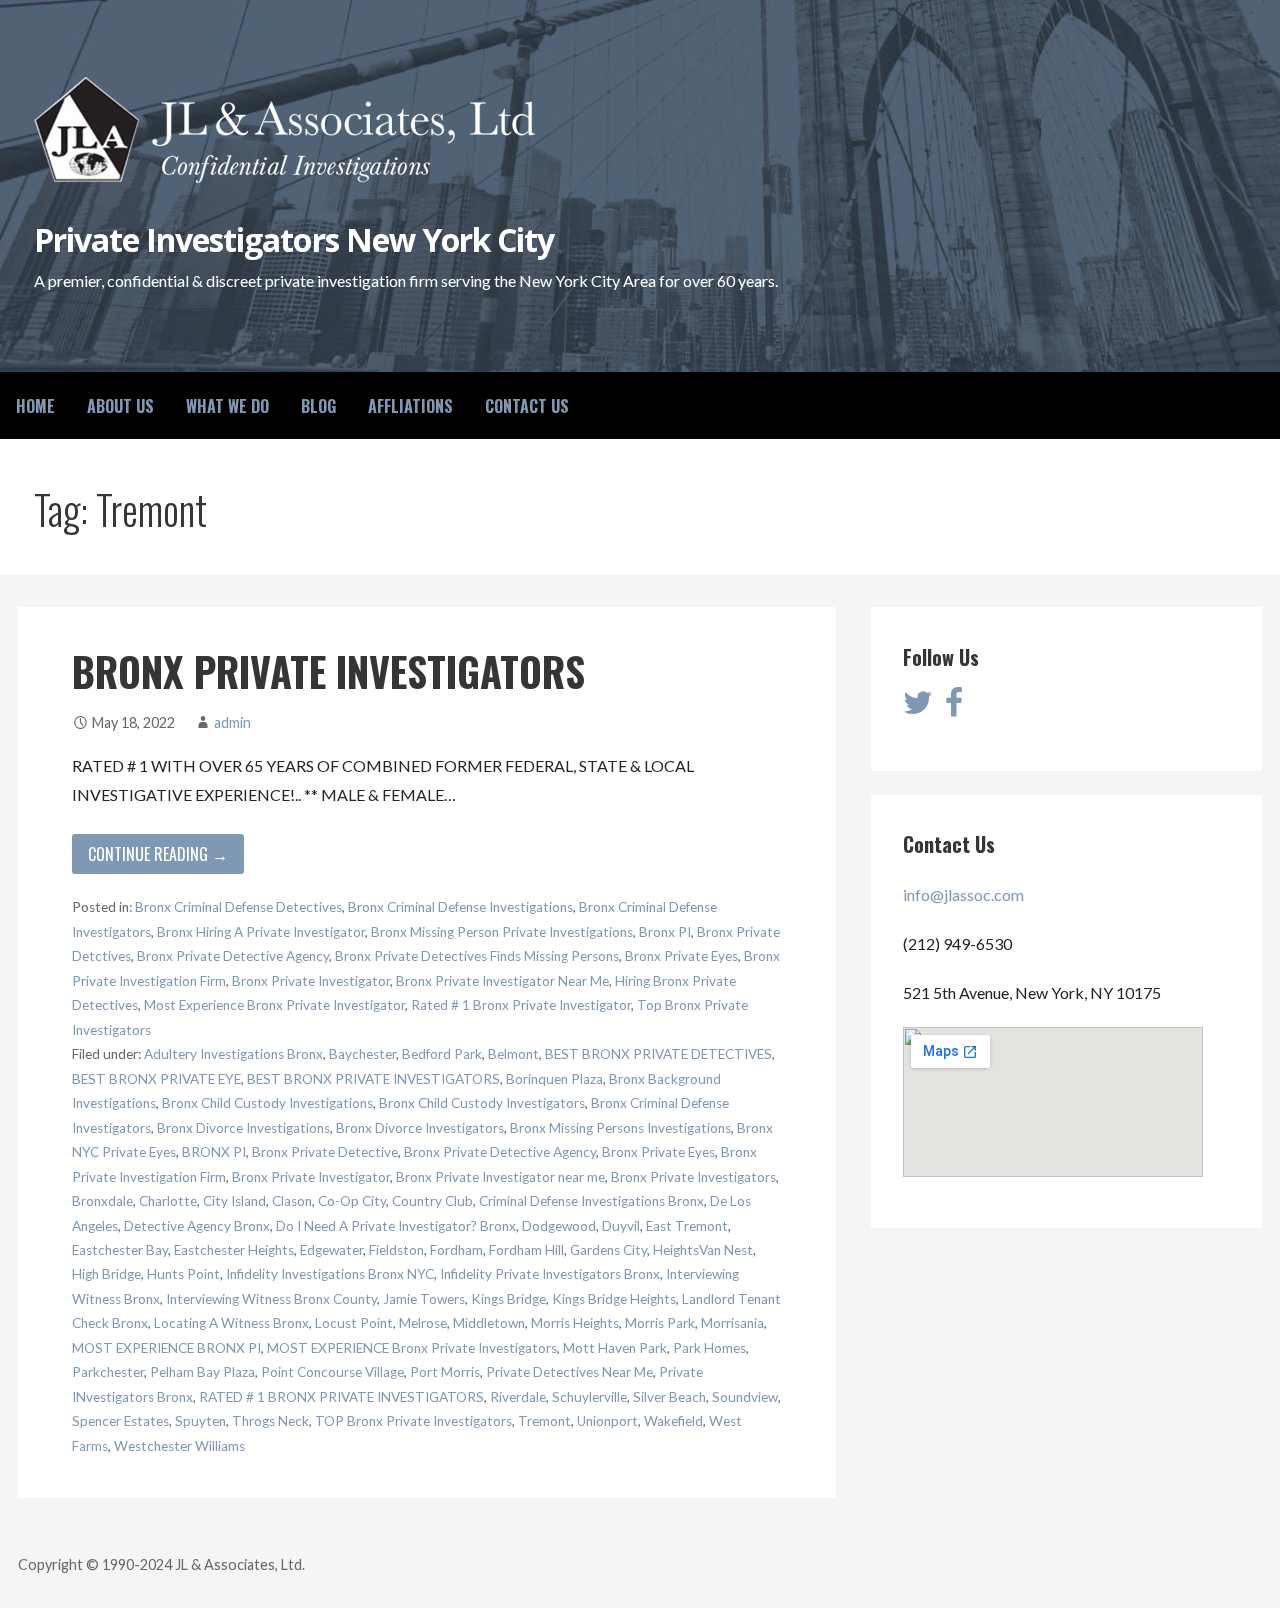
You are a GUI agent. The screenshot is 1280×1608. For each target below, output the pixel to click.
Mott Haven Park (615, 1348)
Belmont (513, 1054)
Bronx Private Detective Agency (233, 956)
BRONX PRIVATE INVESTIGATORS (328, 671)
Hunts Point (183, 1274)
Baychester (362, 1054)
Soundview (745, 1397)
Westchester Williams (179, 1446)
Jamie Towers (424, 1299)
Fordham (456, 1250)
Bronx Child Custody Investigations (267, 1103)
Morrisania (732, 1323)
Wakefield (673, 1421)
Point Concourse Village (332, 1372)
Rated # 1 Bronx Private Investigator (521, 1005)
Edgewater (331, 1250)
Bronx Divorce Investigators (420, 1128)
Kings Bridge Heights (614, 1299)
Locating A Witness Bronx (231, 1323)
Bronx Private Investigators (693, 1177)
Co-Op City (352, 1201)
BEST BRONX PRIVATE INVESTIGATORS (373, 1079)
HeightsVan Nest (703, 1250)
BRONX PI (214, 1152)
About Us (120, 406)
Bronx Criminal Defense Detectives (238, 907)
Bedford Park (442, 1054)
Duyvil (621, 1226)
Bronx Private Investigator (311, 981)
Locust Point (354, 1323)
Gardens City (608, 1250)
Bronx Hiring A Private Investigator (261, 932)
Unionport (607, 1421)
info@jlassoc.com (963, 894)
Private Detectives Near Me (569, 1372)
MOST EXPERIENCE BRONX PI (166, 1348)
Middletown (489, 1323)
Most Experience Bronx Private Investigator (274, 1005)
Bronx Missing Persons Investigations (620, 1128)
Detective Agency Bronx (197, 1226)
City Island (234, 1201)
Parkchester (108, 1372)
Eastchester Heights (234, 1250)
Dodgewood (559, 1226)
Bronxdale (102, 1201)
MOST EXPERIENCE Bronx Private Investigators (412, 1348)
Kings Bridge (508, 1299)
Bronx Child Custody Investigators (482, 1103)
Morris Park (660, 1323)
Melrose (423, 1323)
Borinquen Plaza (554, 1079)
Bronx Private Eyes (681, 956)
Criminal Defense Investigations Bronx (591, 1201)
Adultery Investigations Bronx (233, 1054)
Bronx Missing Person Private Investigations (502, 932)
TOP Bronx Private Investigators (413, 1421)
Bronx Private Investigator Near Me (502, 981)
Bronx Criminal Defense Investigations (460, 907)
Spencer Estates (120, 1421)
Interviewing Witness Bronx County (271, 1299)
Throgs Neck (270, 1421)
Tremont (544, 1421)
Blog (318, 406)
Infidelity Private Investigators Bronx (550, 1274)
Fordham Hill (526, 1250)
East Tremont (687, 1226)
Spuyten (200, 1421)
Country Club (432, 1201)
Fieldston (396, 1250)
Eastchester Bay (120, 1250)
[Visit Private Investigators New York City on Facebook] (954, 707)
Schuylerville (589, 1397)
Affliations (410, 406)
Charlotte (168, 1201)
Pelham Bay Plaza (202, 1372)
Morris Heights (575, 1323)
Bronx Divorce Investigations (243, 1128)
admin (232, 722)
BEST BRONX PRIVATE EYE (156, 1079)
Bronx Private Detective (325, 1152)
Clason (292, 1201)
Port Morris (445, 1372)
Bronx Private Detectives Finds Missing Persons (477, 956)
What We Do (227, 406)
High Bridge (106, 1274)
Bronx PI (665, 932)
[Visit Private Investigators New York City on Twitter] (918, 707)
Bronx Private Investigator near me (500, 1177)
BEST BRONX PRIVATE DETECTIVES (658, 1054)
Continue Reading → (158, 854)
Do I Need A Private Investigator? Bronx (396, 1226)
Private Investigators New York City (294, 239)
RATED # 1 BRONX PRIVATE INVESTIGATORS (341, 1397)
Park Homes (709, 1348)
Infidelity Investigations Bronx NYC (330, 1274)
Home (35, 406)
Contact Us (527, 406)
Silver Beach (669, 1397)
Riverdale (518, 1397)
